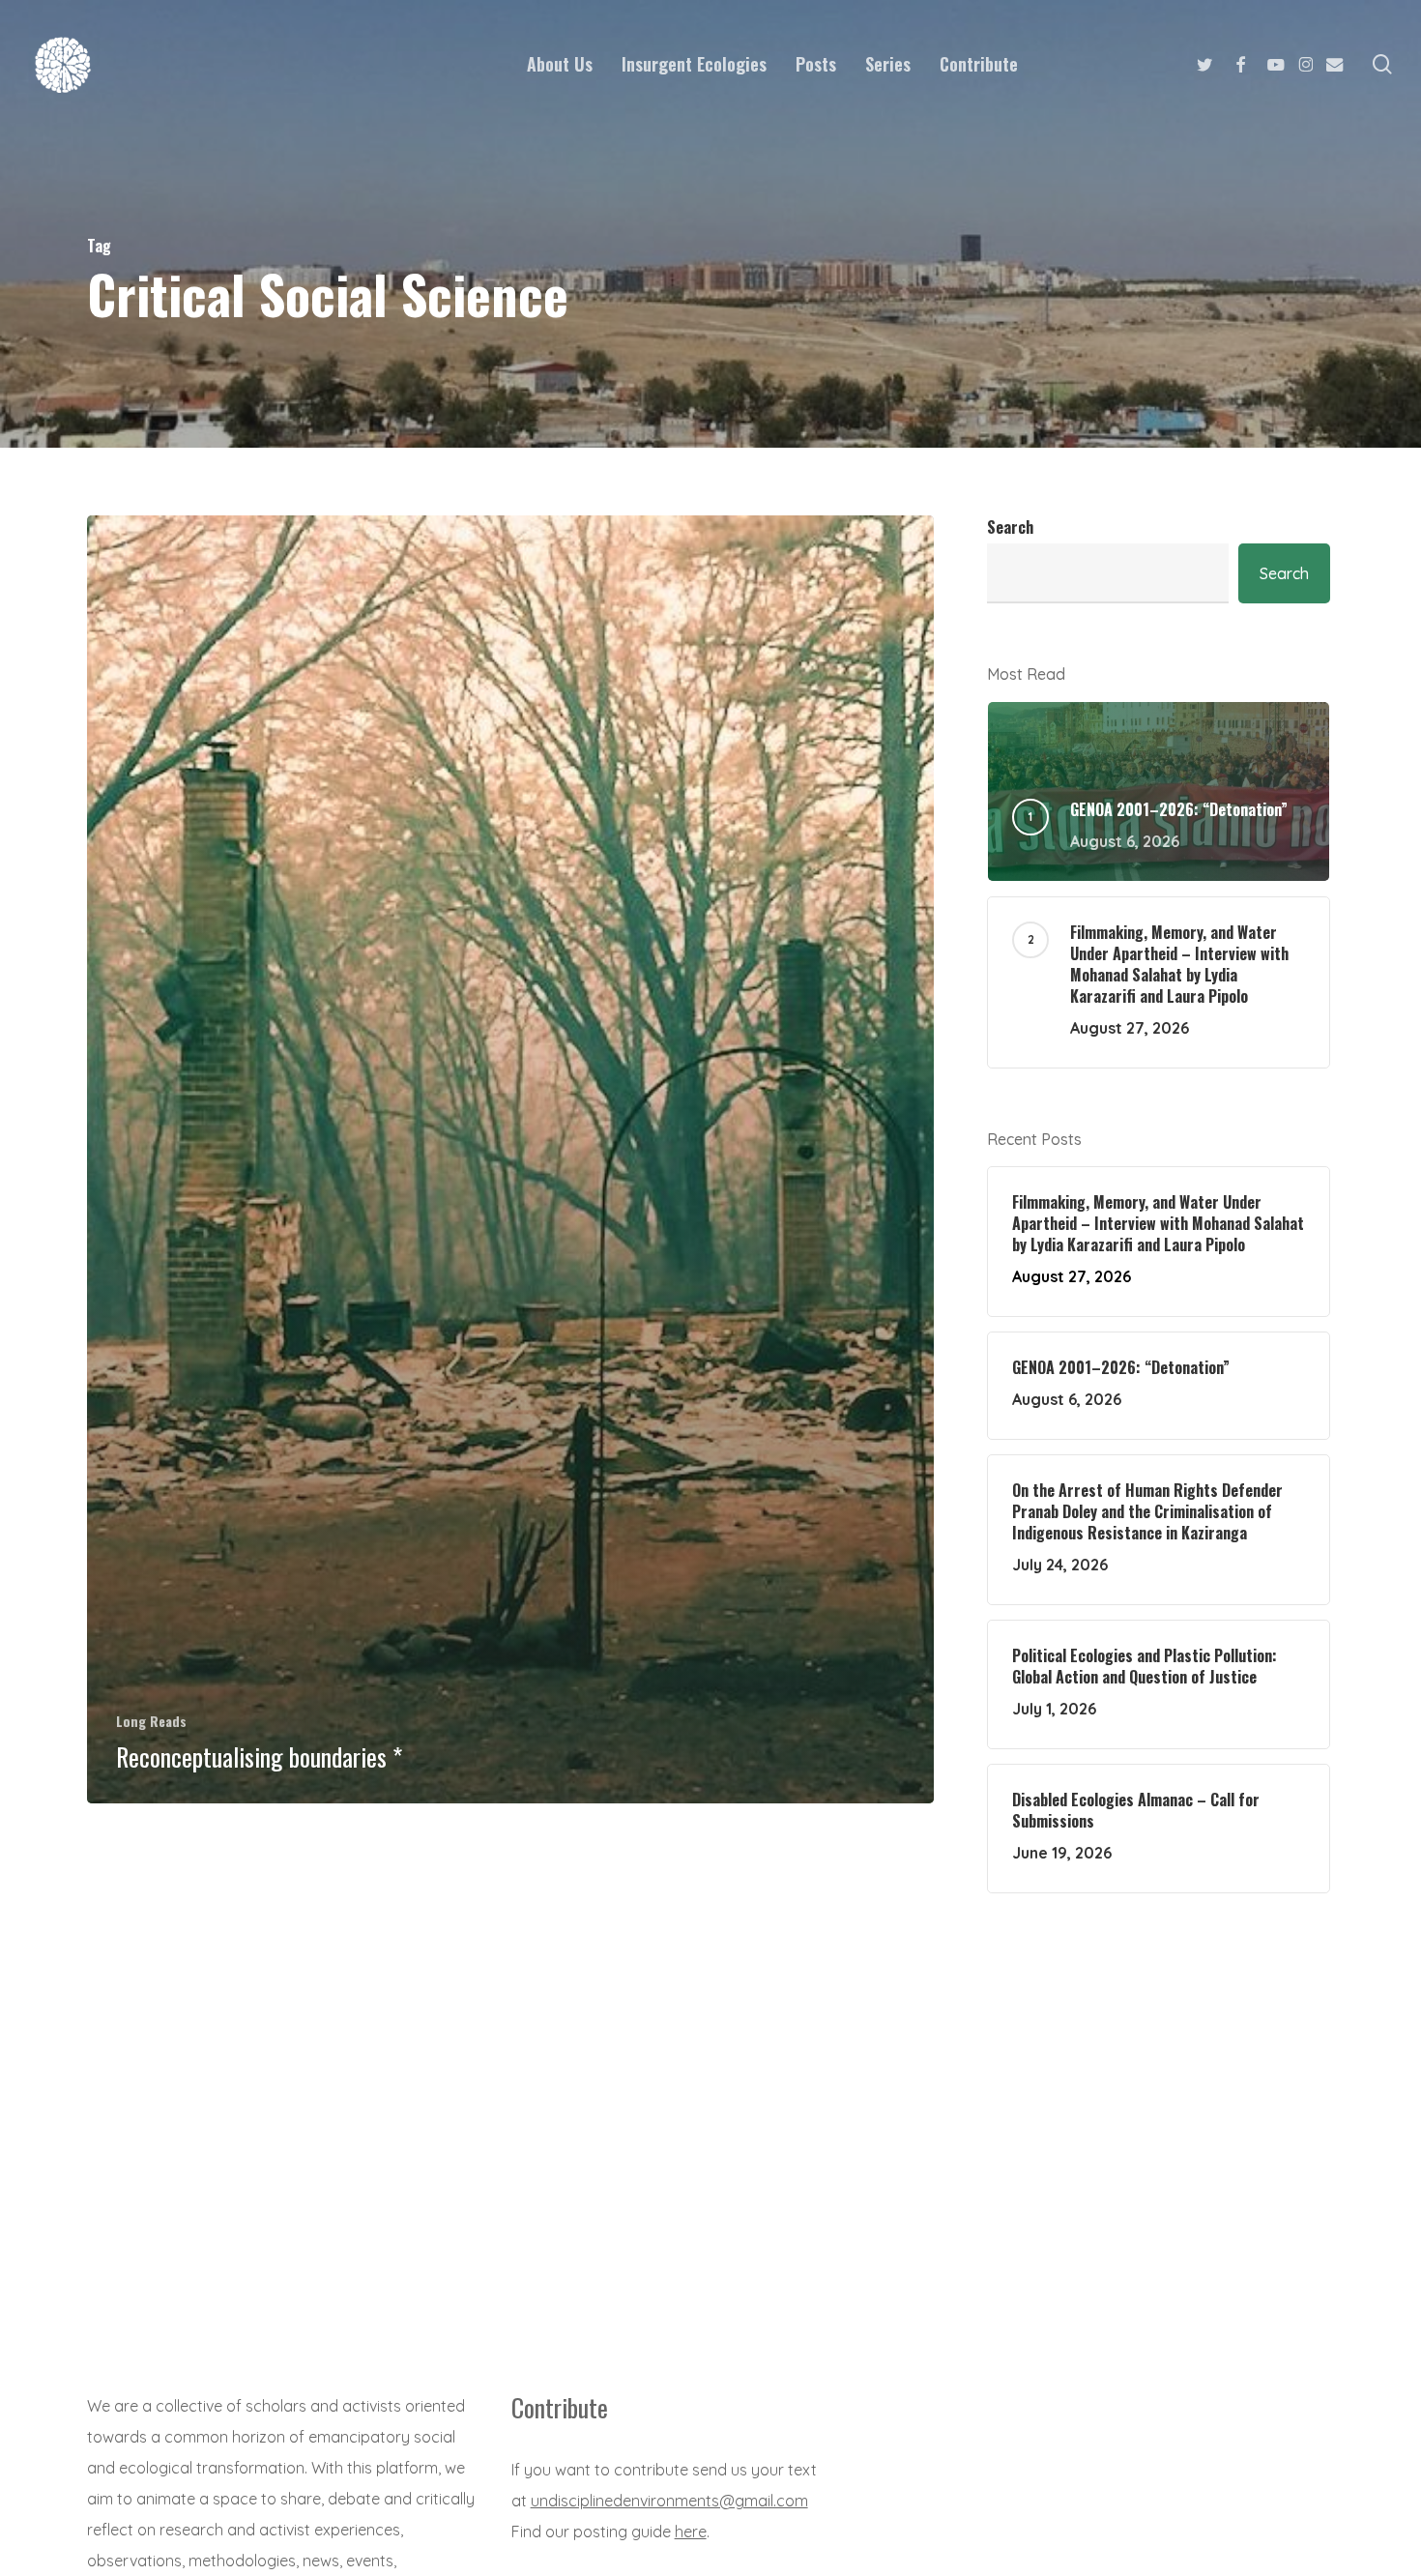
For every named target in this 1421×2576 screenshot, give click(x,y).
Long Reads (151, 1721)
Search (1010, 527)
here (691, 2532)
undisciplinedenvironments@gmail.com (669, 2501)
